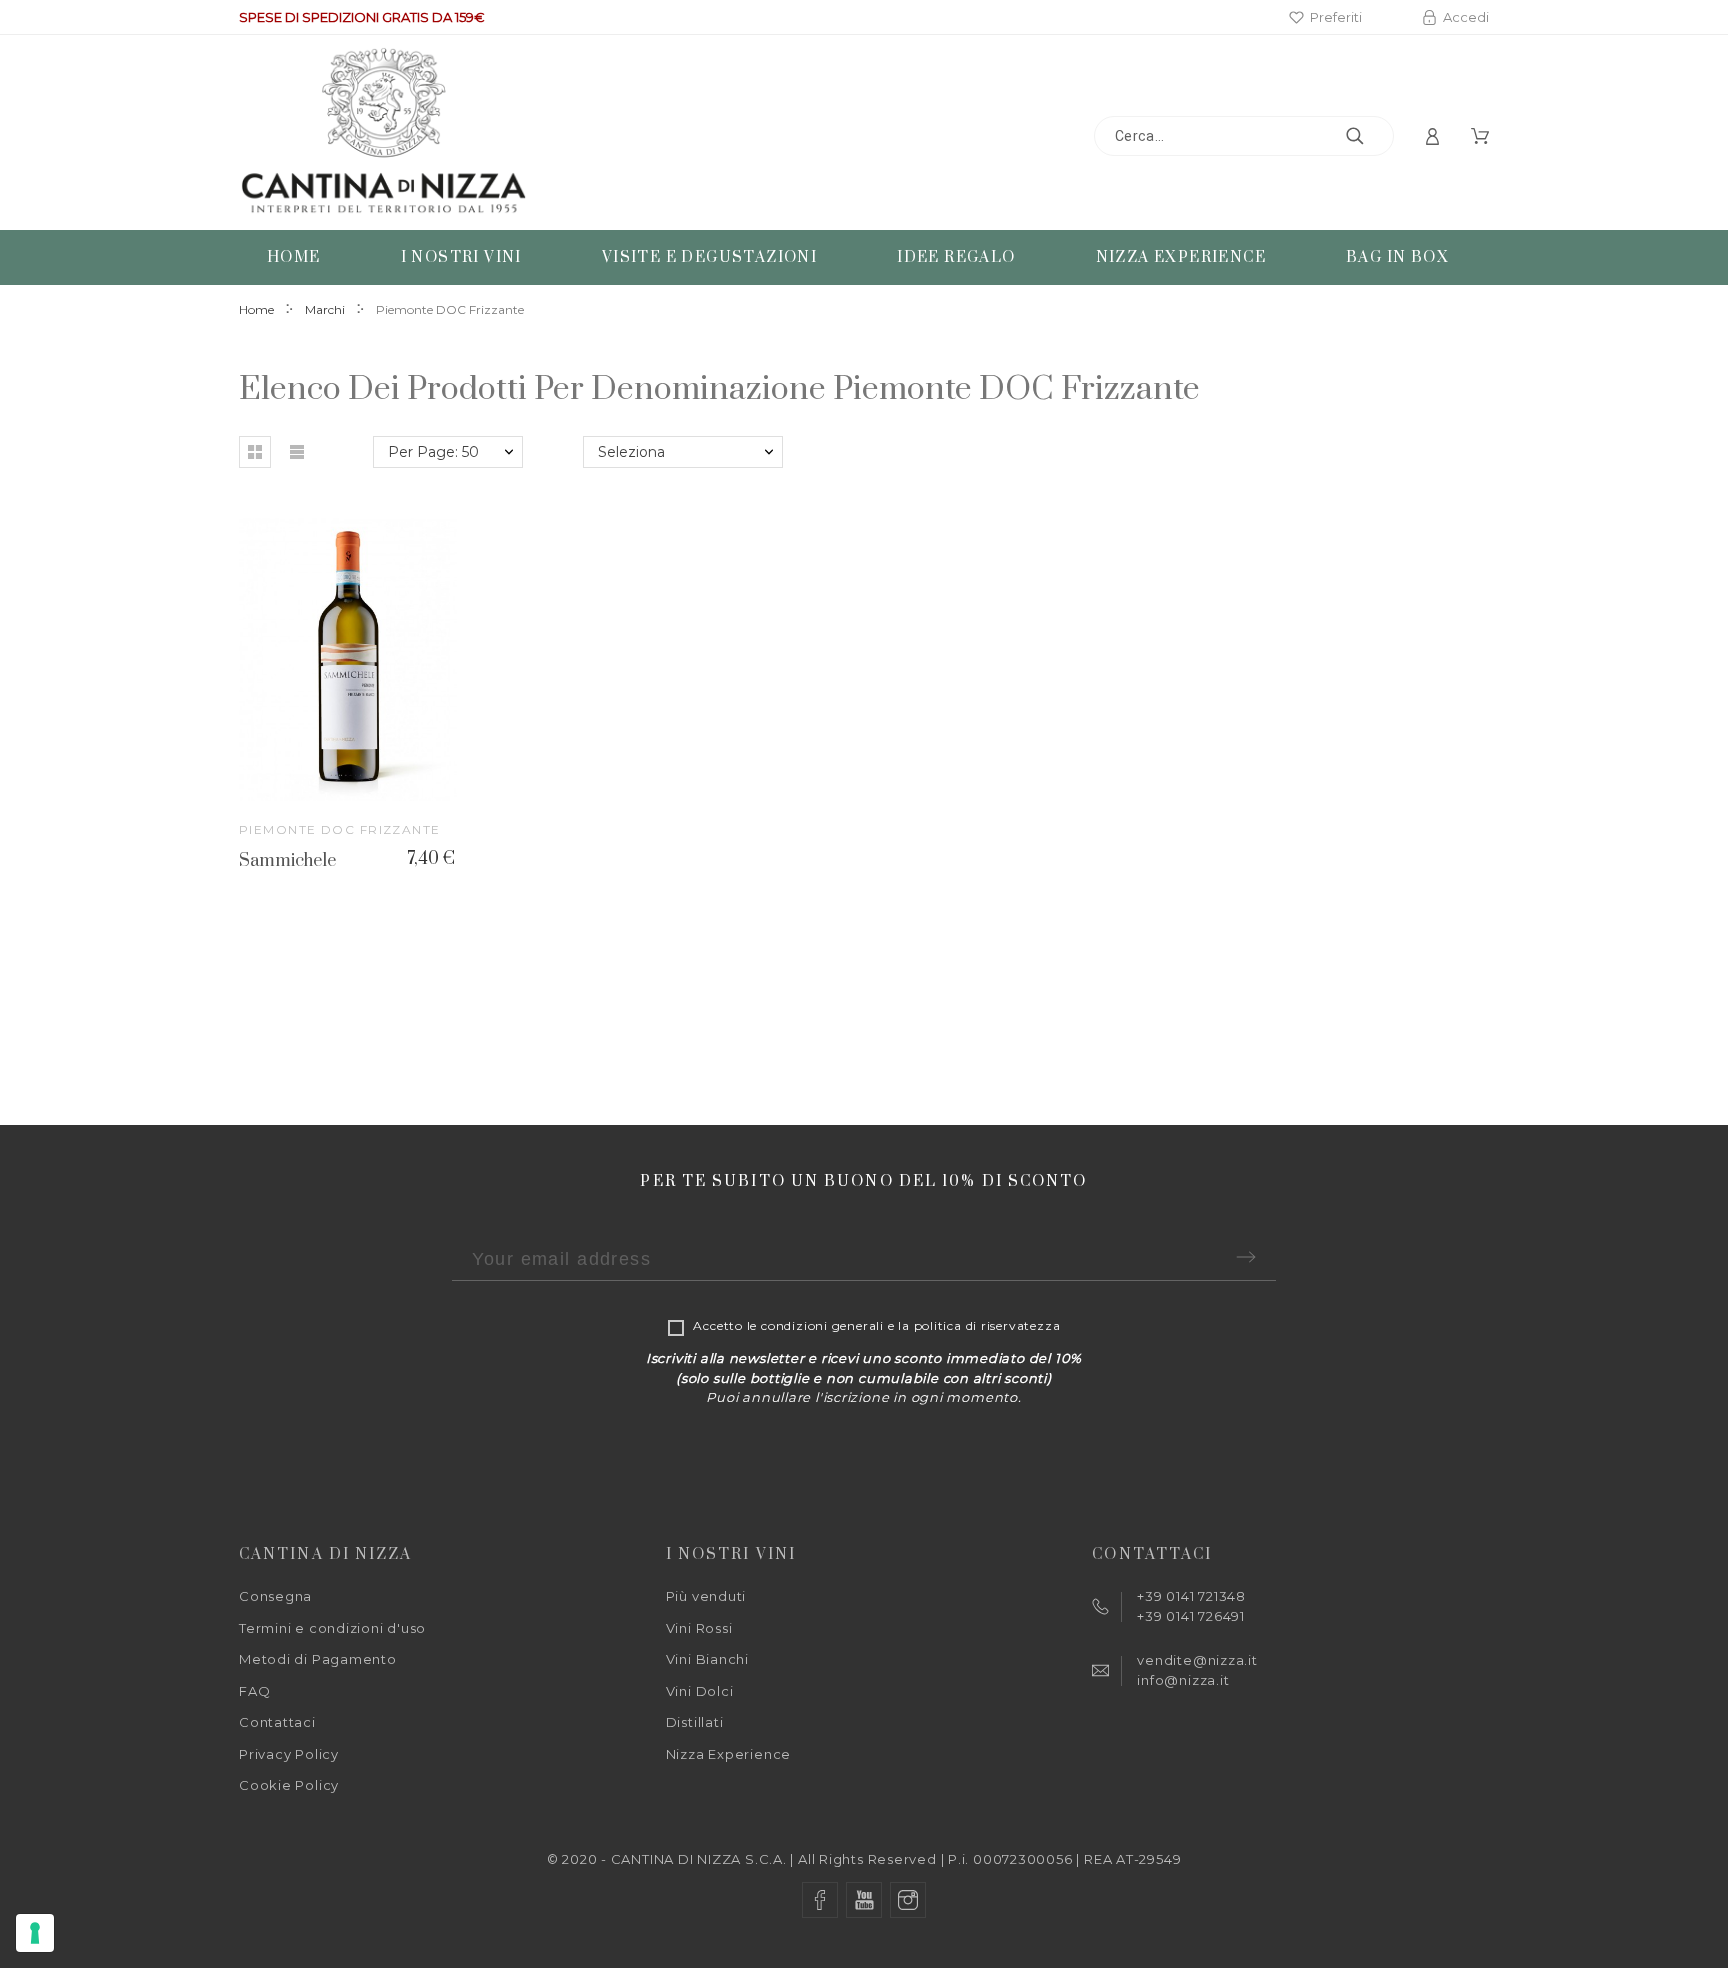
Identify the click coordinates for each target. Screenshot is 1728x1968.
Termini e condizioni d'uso (332, 1628)
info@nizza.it (1183, 1680)
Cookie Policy (289, 1785)
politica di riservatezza (987, 1325)
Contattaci (277, 1722)
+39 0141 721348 (1191, 1596)
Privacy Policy (289, 1754)
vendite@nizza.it (1197, 1660)
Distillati (695, 1722)
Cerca (1369, 136)
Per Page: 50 (433, 452)
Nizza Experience (728, 1754)
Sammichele (287, 861)
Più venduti (706, 1596)
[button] (255, 452)
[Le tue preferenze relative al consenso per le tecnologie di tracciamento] (35, 1933)
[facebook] (820, 1900)
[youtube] (864, 1900)
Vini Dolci (700, 1691)
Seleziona (631, 452)
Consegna (275, 1596)
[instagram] (908, 1900)
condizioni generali (822, 1325)
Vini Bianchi (707, 1659)
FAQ (254, 1691)
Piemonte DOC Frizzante (340, 829)
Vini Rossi (699, 1628)
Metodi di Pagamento (318, 1659)
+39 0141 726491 (1191, 1616)
